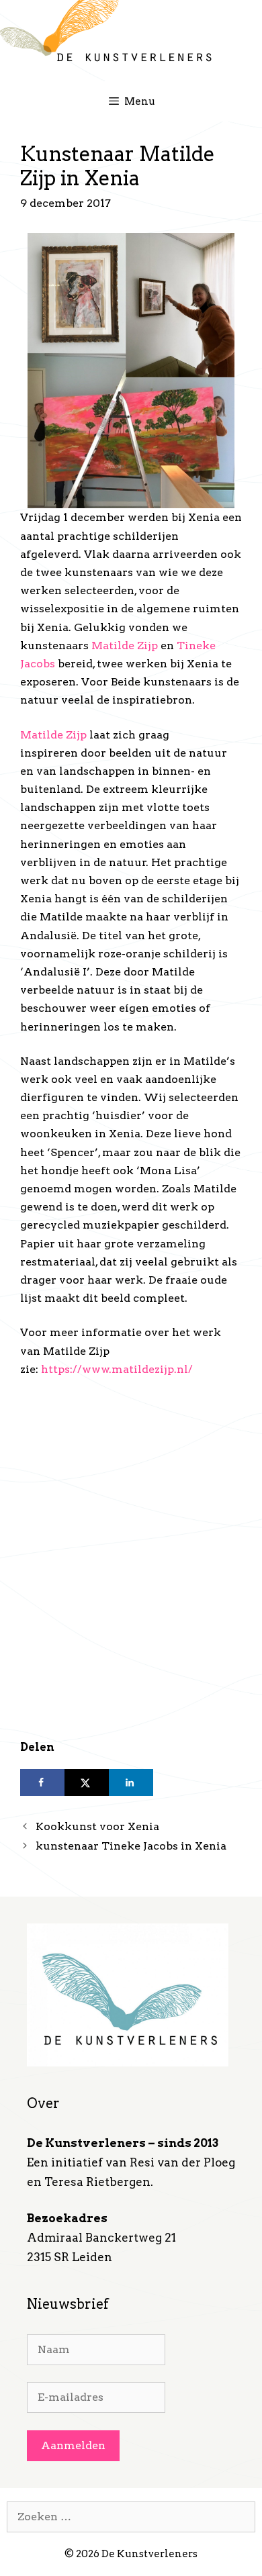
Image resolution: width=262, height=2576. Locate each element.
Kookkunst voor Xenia (97, 1826)
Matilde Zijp (125, 646)
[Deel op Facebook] (42, 1782)
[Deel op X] (87, 1782)
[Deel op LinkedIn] (131, 1782)
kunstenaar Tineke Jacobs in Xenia (131, 1846)
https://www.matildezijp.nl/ (117, 1369)
